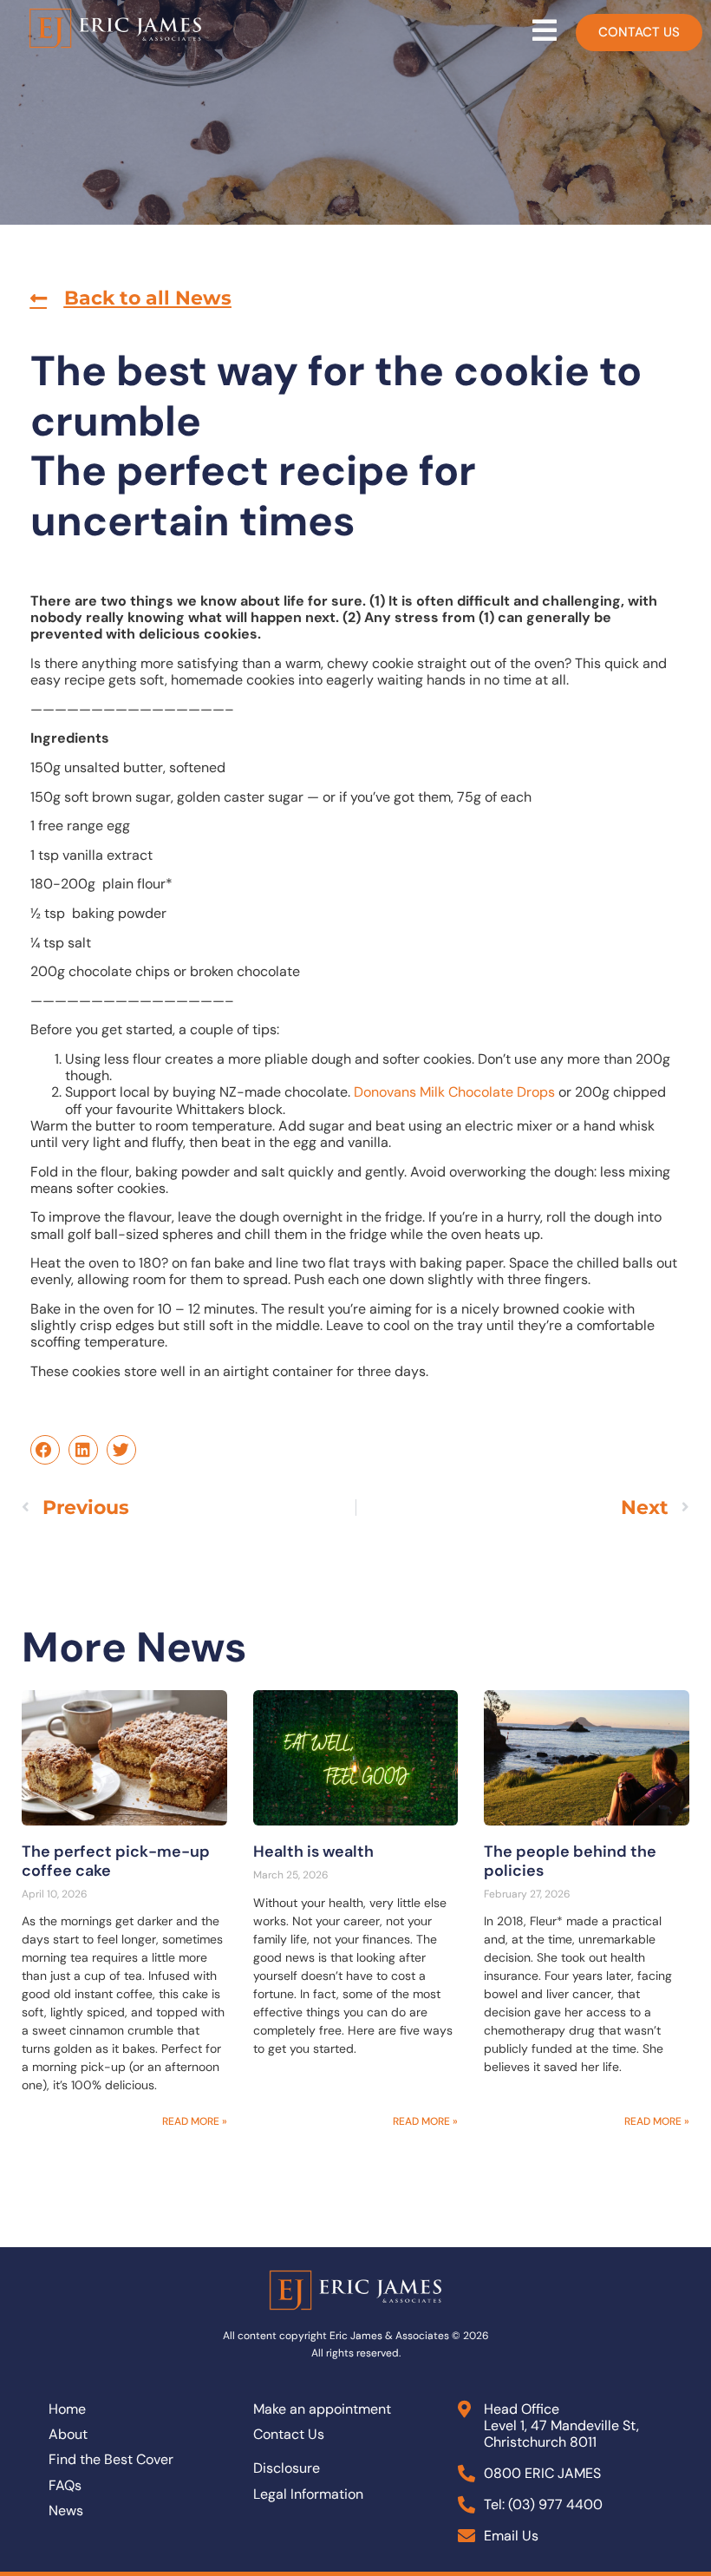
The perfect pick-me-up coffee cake (116, 1861)
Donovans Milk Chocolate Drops (454, 1092)
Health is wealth (313, 1852)
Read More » (195, 2121)
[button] (131, 298)
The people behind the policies (570, 1861)
